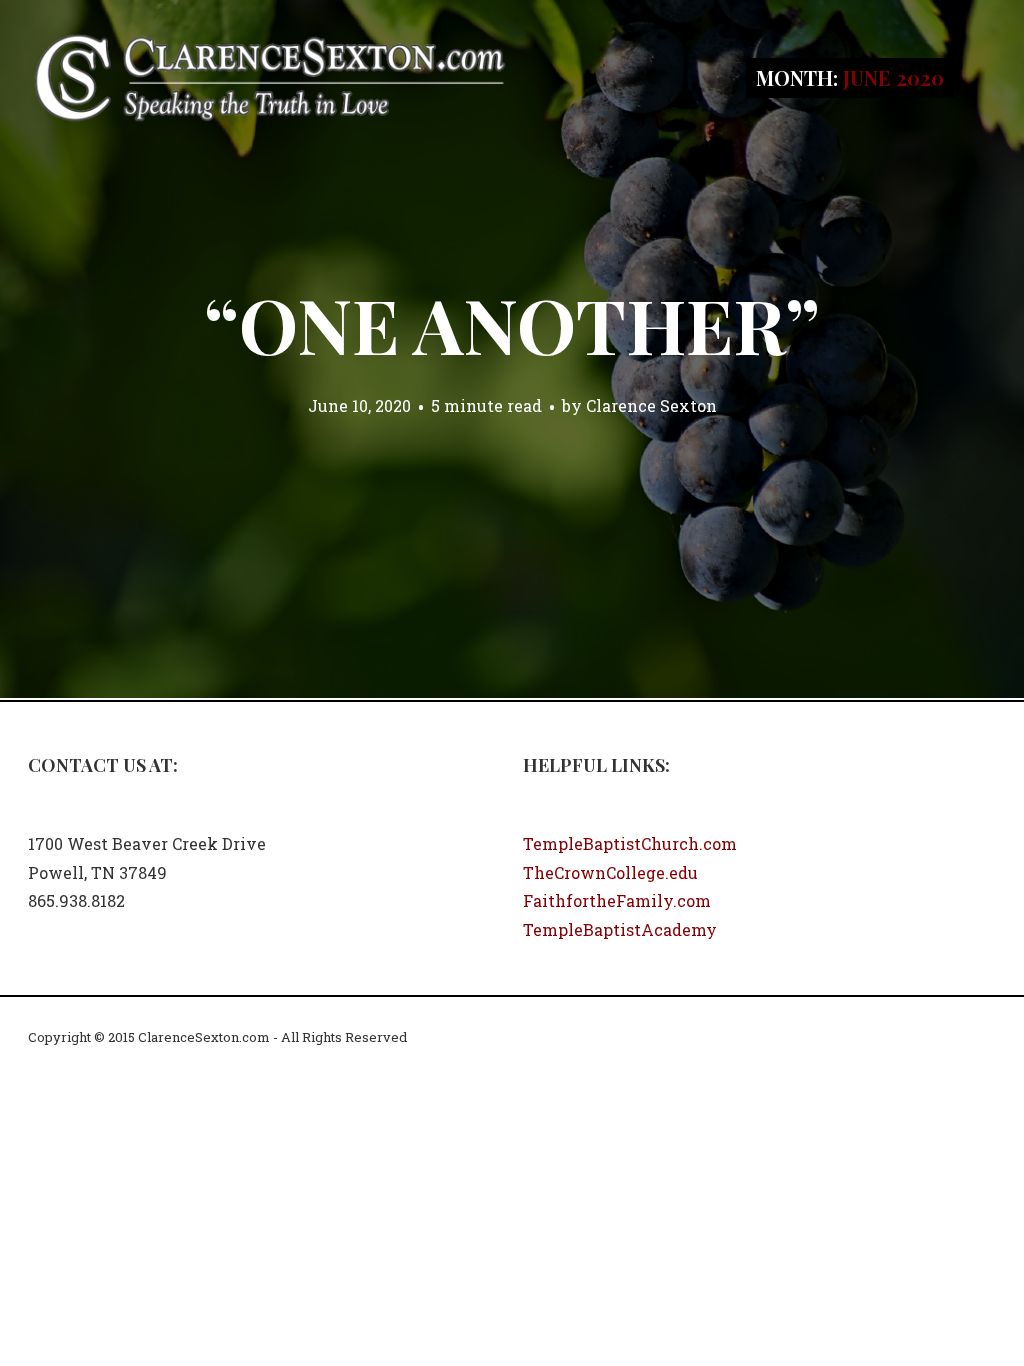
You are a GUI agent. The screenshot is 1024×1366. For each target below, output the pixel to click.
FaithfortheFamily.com (617, 900)
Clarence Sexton (651, 405)
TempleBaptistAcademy (620, 929)
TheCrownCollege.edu (610, 872)
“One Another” (512, 324)
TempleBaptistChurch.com (630, 843)
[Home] (270, 75)
